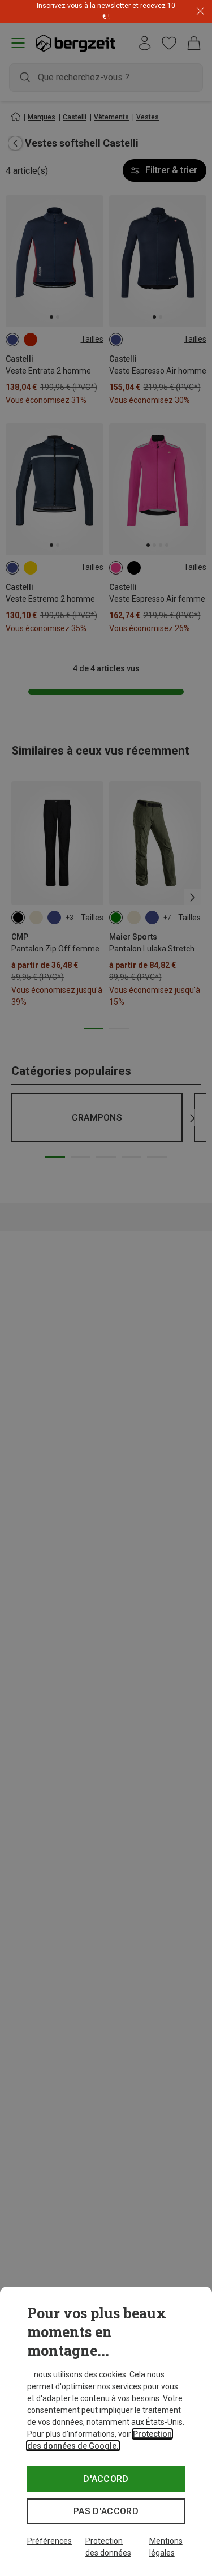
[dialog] (106, 2431)
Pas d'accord (106, 2511)
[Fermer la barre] (200, 12)
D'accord (106, 2479)
